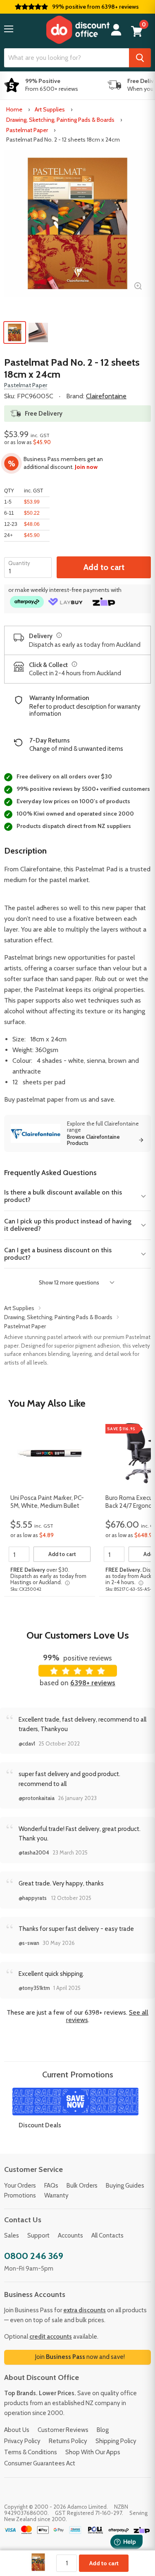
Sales (12, 2235)
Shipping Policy (116, 2441)
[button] (9, 29)
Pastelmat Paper (27, 130)
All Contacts (107, 2235)
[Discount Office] (78, 30)
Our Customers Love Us (78, 1635)
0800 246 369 (34, 2256)
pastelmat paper (40, 1099)
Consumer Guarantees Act (40, 2463)
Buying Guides (125, 2186)
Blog (103, 2430)
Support (38, 2235)
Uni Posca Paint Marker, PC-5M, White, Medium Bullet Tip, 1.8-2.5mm (47, 1502)
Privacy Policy (22, 2441)
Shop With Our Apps (93, 2452)
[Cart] (137, 31)
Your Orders (20, 2186)
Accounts (70, 2235)
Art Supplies (50, 109)
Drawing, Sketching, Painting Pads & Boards (60, 120)
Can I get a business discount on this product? (58, 1254)
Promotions (20, 2195)
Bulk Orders (82, 2186)
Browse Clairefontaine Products (93, 1140)
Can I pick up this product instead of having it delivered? (68, 1225)
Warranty (56, 2195)
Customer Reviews (63, 2430)
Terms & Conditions (31, 2452)
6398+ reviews (93, 1683)
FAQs (51, 2186)
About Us (17, 2430)
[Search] (140, 58)
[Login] (116, 30)
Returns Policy (68, 2441)
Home (14, 109)
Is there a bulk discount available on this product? (63, 1196)
